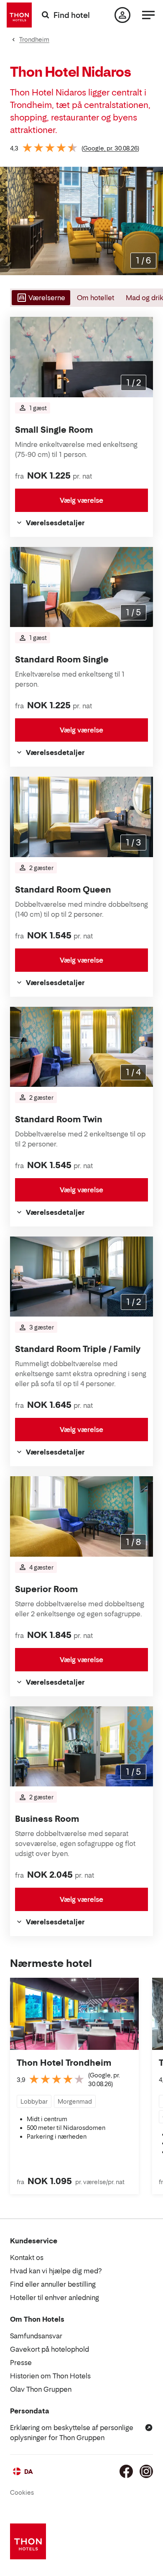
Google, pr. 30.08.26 (110, 148)
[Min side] (122, 15)
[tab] (40, 298)
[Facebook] (126, 2471)
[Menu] (148, 15)
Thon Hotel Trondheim (64, 2063)
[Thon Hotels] (19, 15)
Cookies (22, 2492)
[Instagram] (146, 2471)
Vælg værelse (81, 500)
